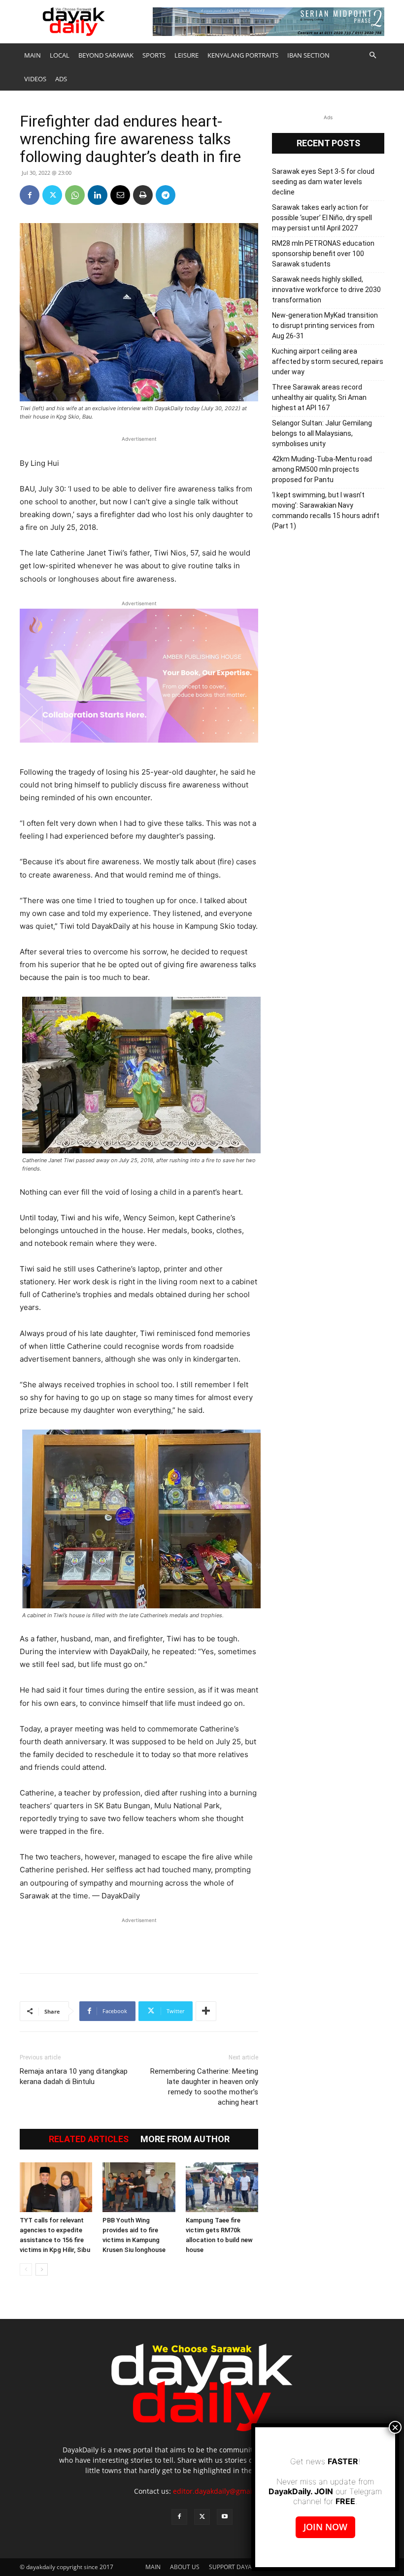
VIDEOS (35, 79)
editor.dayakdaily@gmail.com (221, 2491)
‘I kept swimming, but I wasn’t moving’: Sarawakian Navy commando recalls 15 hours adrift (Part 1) (326, 510)
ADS (61, 79)
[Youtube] (225, 2517)
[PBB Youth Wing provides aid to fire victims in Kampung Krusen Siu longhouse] (139, 2187)
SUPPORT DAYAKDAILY (240, 2567)
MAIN (33, 55)
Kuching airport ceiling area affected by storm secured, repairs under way (328, 361)
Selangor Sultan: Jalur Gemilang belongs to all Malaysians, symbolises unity (322, 433)
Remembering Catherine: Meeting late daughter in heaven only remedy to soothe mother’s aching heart (204, 2087)
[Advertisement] (139, 1940)
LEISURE (186, 55)
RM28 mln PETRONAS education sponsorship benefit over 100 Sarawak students (323, 254)
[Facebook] (30, 195)
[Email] (120, 195)
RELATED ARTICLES (89, 2139)
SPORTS (154, 55)
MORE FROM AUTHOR (185, 2139)
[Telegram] (166, 195)
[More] (206, 2011)
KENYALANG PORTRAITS (243, 55)
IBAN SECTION (308, 55)
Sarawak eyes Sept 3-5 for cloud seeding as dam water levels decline (323, 182)
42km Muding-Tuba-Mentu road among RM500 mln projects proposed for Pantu (322, 469)
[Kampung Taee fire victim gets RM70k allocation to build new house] (222, 2187)
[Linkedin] (98, 195)
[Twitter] (52, 195)
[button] (372, 55)
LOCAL (60, 55)
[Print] (143, 195)
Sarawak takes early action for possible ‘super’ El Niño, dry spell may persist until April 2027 (322, 218)
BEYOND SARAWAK (106, 55)
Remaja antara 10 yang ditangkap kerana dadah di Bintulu (74, 2076)
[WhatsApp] (75, 195)
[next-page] (42, 2269)
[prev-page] (26, 2269)
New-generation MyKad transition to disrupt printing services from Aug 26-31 (325, 326)
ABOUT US (185, 2567)
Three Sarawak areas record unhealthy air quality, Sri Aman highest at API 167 (319, 397)
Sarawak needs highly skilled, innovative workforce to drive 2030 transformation (326, 290)
